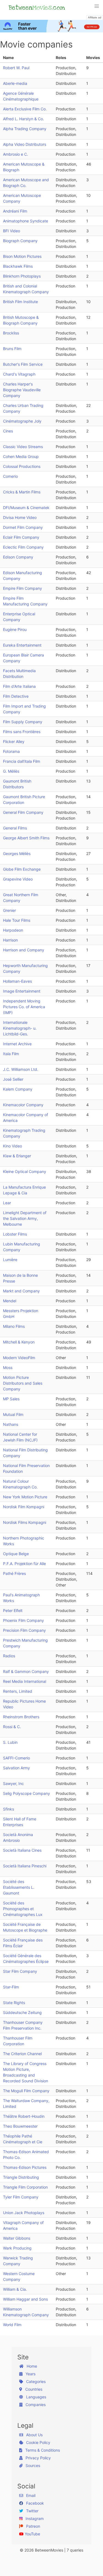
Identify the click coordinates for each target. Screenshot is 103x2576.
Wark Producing (17, 2248)
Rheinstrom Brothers (21, 1717)
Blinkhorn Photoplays (22, 276)
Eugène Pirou (15, 629)
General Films (15, 828)
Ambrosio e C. (16, 154)
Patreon (33, 2526)
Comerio (10, 476)
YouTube (32, 2534)
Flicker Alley (14, 741)
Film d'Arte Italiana (19, 686)
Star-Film (11, 1987)
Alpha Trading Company (25, 129)
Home (31, 2366)
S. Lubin (10, 1742)
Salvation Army (16, 1768)
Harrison (10, 940)
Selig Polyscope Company (27, 1793)
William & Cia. (15, 2289)
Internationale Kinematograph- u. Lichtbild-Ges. (20, 1028)
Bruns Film (12, 349)
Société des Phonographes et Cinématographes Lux (23, 1909)
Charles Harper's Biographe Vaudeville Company (22, 390)
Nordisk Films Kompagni (25, 1522)
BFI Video (12, 231)
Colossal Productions (22, 466)
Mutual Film (13, 1414)
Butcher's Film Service (23, 364)
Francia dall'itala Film (22, 761)
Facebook (34, 2503)
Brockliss (11, 333)
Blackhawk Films (18, 266)
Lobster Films (15, 1234)
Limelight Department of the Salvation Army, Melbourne (25, 1218)
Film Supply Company (23, 722)
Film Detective (16, 696)
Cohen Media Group (21, 456)
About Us (34, 2435)
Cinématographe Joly (22, 421)
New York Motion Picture (25, 1497)
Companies (35, 2405)
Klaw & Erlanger (17, 1156)
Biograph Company (20, 241)
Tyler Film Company (21, 2197)
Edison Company (18, 557)
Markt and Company (21, 1291)
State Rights (14, 2003)
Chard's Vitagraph (19, 374)
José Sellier (13, 1079)
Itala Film (11, 1054)
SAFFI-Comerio (16, 1758)
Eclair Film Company (21, 537)
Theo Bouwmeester (20, 2126)
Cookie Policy (38, 2442)
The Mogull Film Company (26, 2091)
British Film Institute (20, 302)
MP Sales (11, 1399)
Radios (9, 1656)
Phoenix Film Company (23, 1620)
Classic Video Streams (23, 447)
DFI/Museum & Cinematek (26, 508)
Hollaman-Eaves (17, 981)
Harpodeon (13, 930)
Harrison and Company (24, 950)
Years (30, 2374)
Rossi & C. (12, 1727)
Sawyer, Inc (13, 1783)
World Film (12, 2325)
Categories (35, 2381)
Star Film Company (20, 1971)
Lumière (10, 1260)
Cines (8, 431)
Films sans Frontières (22, 732)
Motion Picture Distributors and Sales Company (23, 1383)
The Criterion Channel (22, 2054)
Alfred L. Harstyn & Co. (23, 119)
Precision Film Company (24, 1630)
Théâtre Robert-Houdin (24, 2116)
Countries (33, 2389)
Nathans (11, 1424)
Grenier (9, 910)
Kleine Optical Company (25, 1171)
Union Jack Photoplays (24, 2213)
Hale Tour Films (17, 920)
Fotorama (11, 751)
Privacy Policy (38, 2458)
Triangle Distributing (21, 2177)
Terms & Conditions (42, 2450)
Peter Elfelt (13, 1610)
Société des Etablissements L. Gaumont (19, 1887)
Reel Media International (25, 1681)
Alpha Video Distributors (25, 144)
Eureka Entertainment (22, 645)
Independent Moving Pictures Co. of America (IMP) (24, 1007)
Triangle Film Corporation (25, 2187)
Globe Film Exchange (22, 869)
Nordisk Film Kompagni (24, 1507)
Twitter (32, 2511)
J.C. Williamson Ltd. (21, 1069)
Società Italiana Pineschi (25, 1866)
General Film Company (23, 812)
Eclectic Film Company (23, 547)
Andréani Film (15, 211)
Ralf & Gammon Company (26, 1671)
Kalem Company (18, 1089)
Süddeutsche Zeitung (22, 2012)
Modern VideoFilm (19, 1358)
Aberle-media (15, 83)
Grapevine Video (18, 879)
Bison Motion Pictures (22, 256)
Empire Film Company (23, 588)
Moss (8, 1367)
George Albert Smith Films (26, 838)
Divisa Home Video (20, 517)
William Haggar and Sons (25, 2299)
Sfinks (9, 1809)
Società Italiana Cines (22, 1850)
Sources (32, 2465)
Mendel (10, 1301)
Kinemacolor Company (23, 1105)
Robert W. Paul (16, 68)
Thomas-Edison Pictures (25, 2167)
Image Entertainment (22, 991)
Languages (36, 2397)
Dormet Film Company (23, 527)
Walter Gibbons (17, 2238)
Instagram (34, 2518)
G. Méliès (11, 771)
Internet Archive (17, 1044)
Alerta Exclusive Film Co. (25, 109)
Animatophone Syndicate (26, 221)
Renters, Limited (18, 1691)
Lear (7, 1203)
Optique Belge (16, 1554)
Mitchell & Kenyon (19, 1342)
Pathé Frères (14, 1573)
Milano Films (14, 1326)
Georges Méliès (17, 853)
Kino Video (12, 1146)
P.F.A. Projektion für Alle (24, 1564)
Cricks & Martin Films (22, 492)
